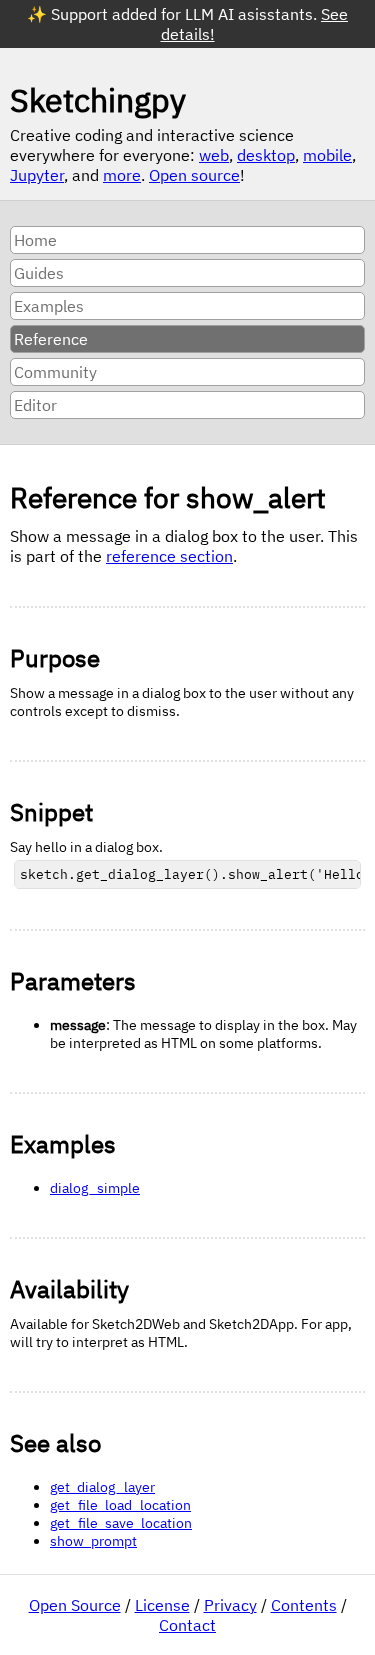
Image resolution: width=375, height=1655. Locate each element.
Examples (49, 306)
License (162, 1605)
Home (35, 240)
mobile (327, 155)
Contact (187, 1625)
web (214, 155)
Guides (39, 273)
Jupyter (37, 175)
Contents (304, 1605)
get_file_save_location (121, 1523)
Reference (51, 339)
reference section (169, 556)
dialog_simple (95, 1188)
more (122, 175)
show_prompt (93, 1541)
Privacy (230, 1605)
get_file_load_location (120, 1505)
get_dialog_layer (102, 1487)
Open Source (75, 1605)
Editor (35, 405)
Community (55, 372)
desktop (266, 155)
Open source (194, 175)
